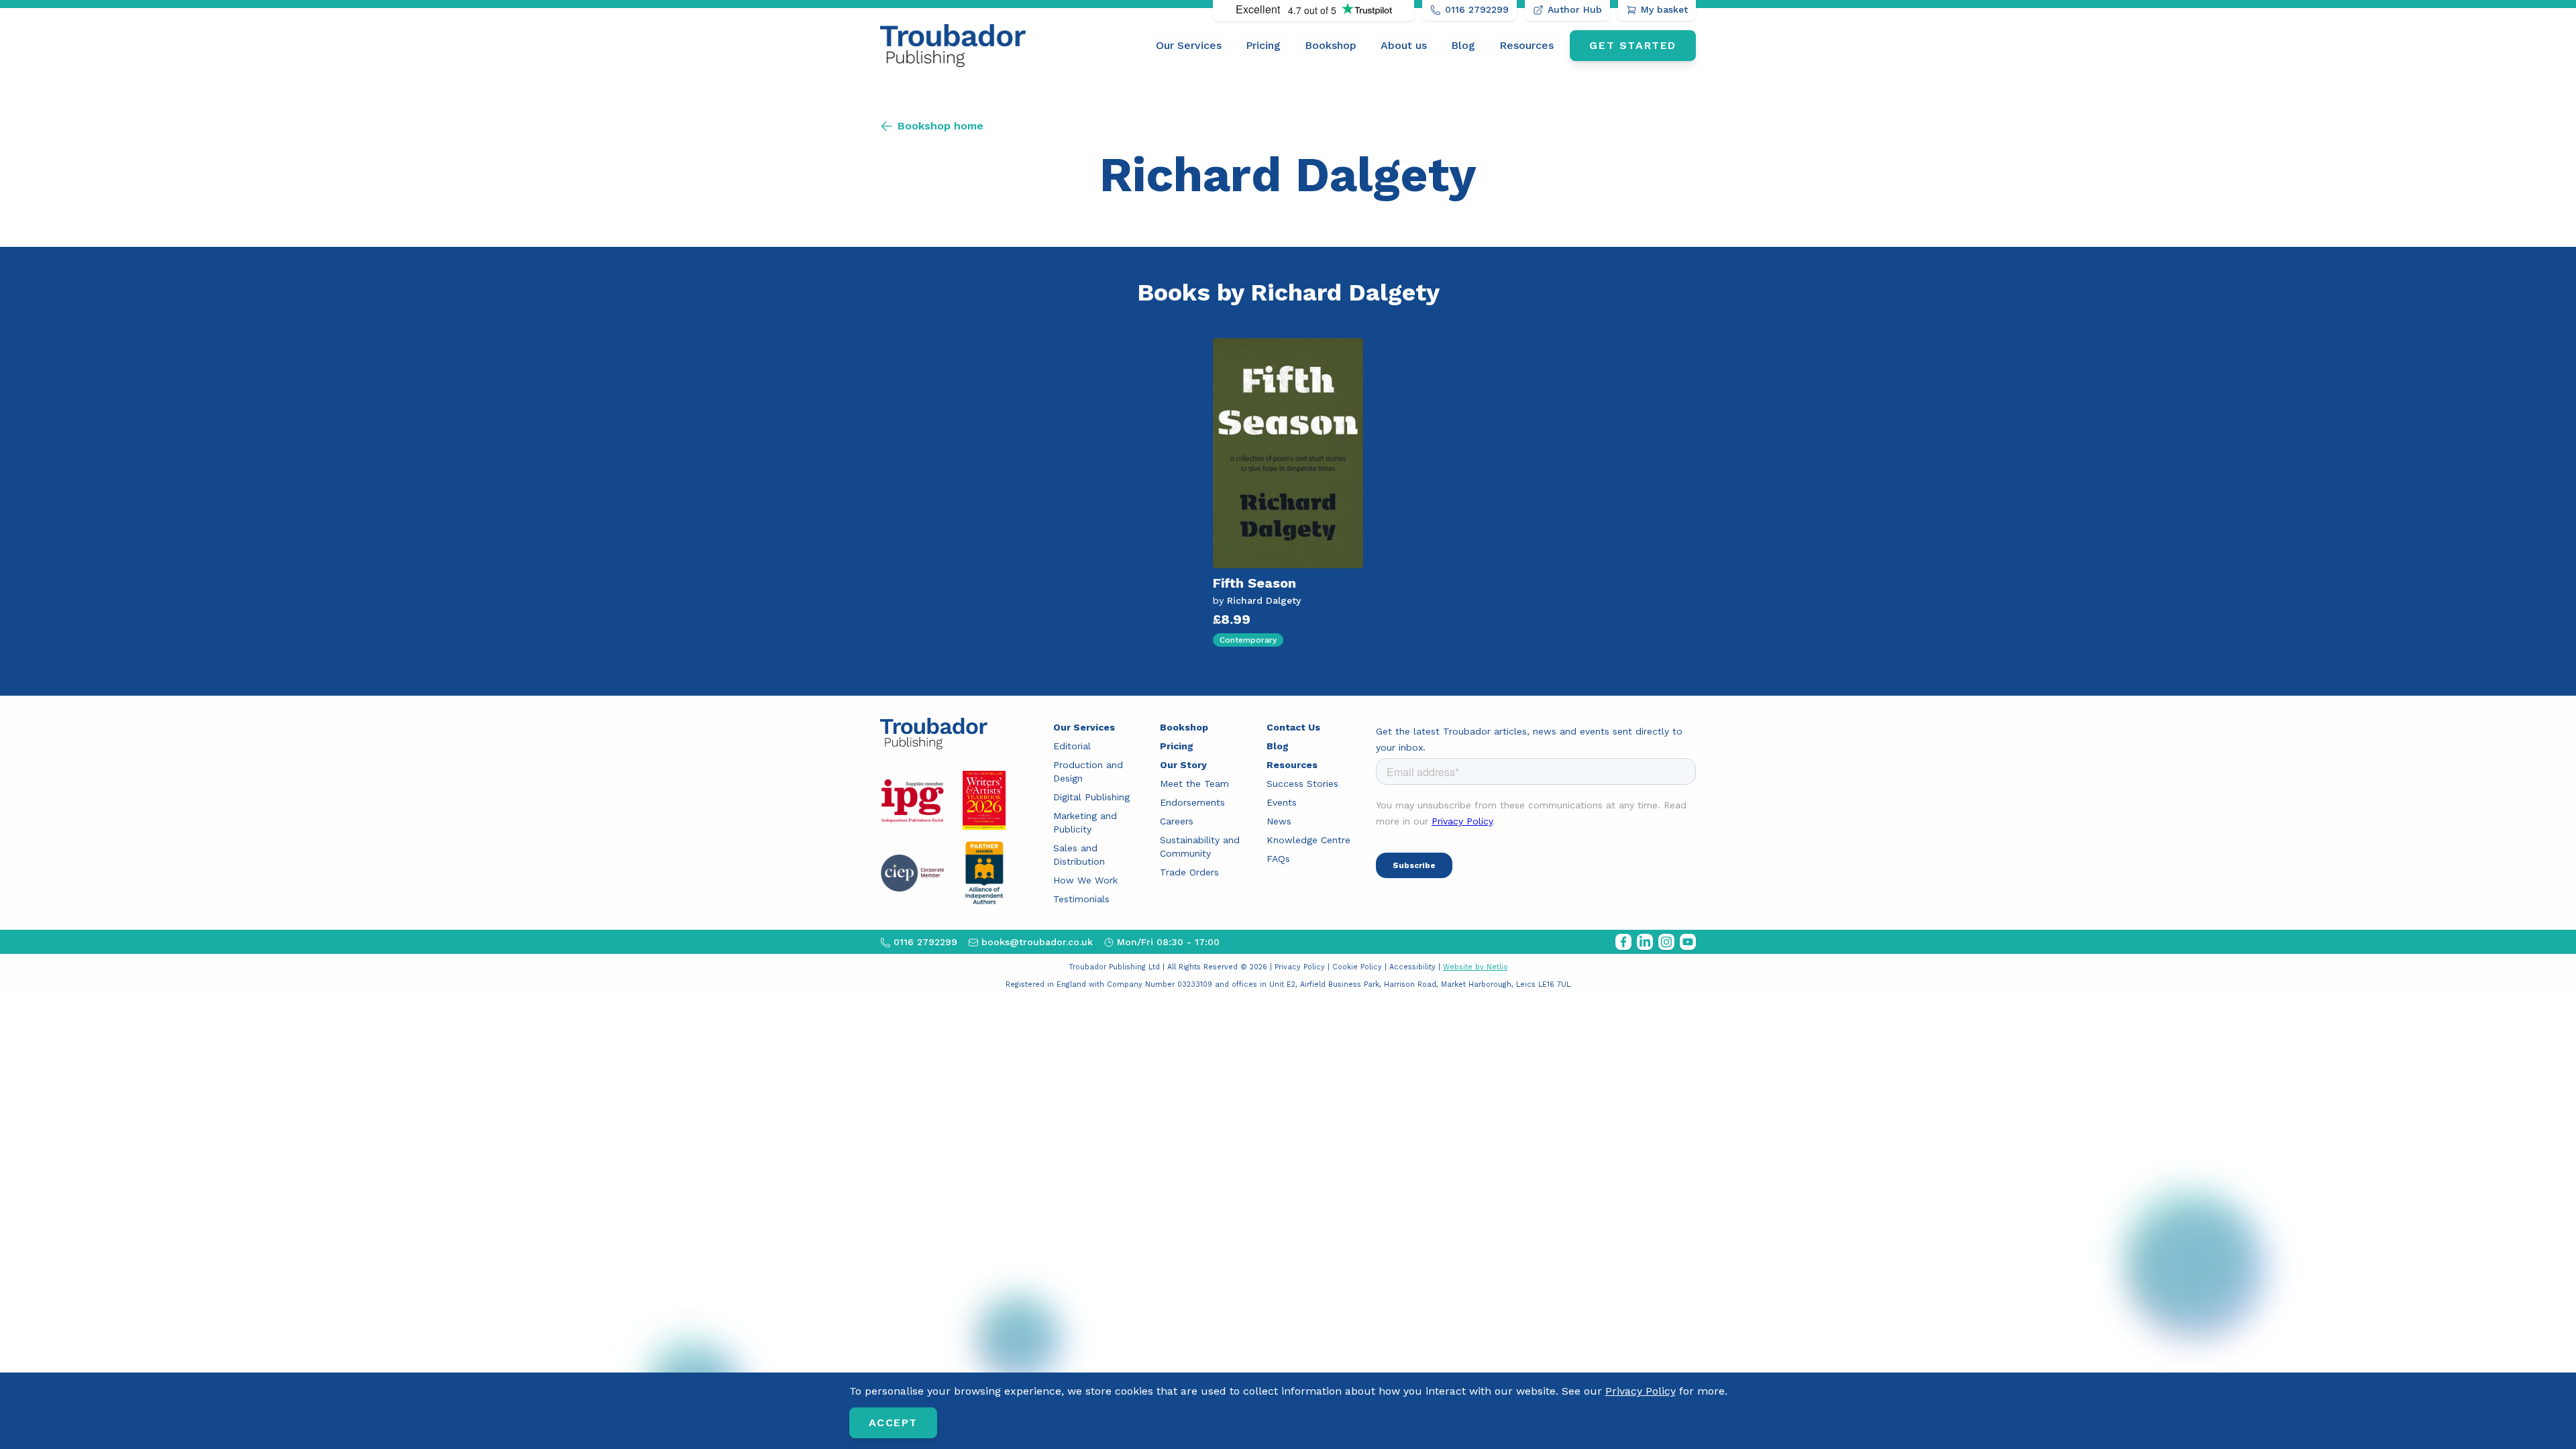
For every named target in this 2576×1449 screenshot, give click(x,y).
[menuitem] (1189, 46)
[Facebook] (1623, 942)
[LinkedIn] (1645, 942)
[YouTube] (1688, 942)
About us (1404, 45)
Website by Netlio (1475, 967)
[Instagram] (1666, 942)
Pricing (1263, 45)
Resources (1526, 45)
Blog (1463, 45)
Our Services (1189, 45)
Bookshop (1331, 45)
